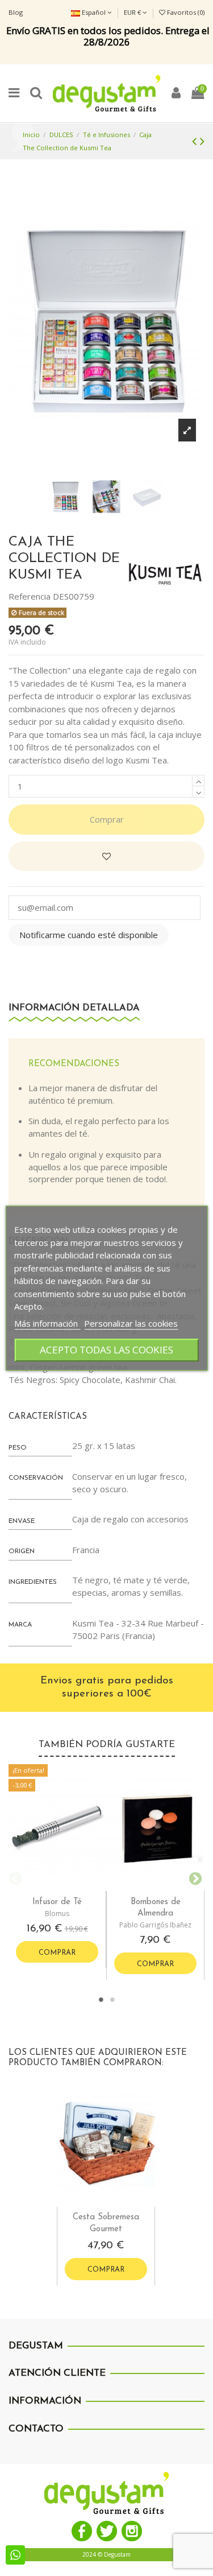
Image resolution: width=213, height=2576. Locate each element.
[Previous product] (196, 141)
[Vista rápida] (66, 1887)
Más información (47, 1323)
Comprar (107, 819)
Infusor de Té (57, 1902)
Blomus (57, 1914)
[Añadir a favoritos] (106, 856)
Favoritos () (185, 12)
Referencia (30, 596)
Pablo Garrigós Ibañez (155, 1925)
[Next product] (202, 141)
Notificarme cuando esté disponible (89, 935)
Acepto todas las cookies (106, 1350)
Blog (16, 12)
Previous (14, 1877)
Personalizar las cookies (131, 1323)
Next (193, 1877)
